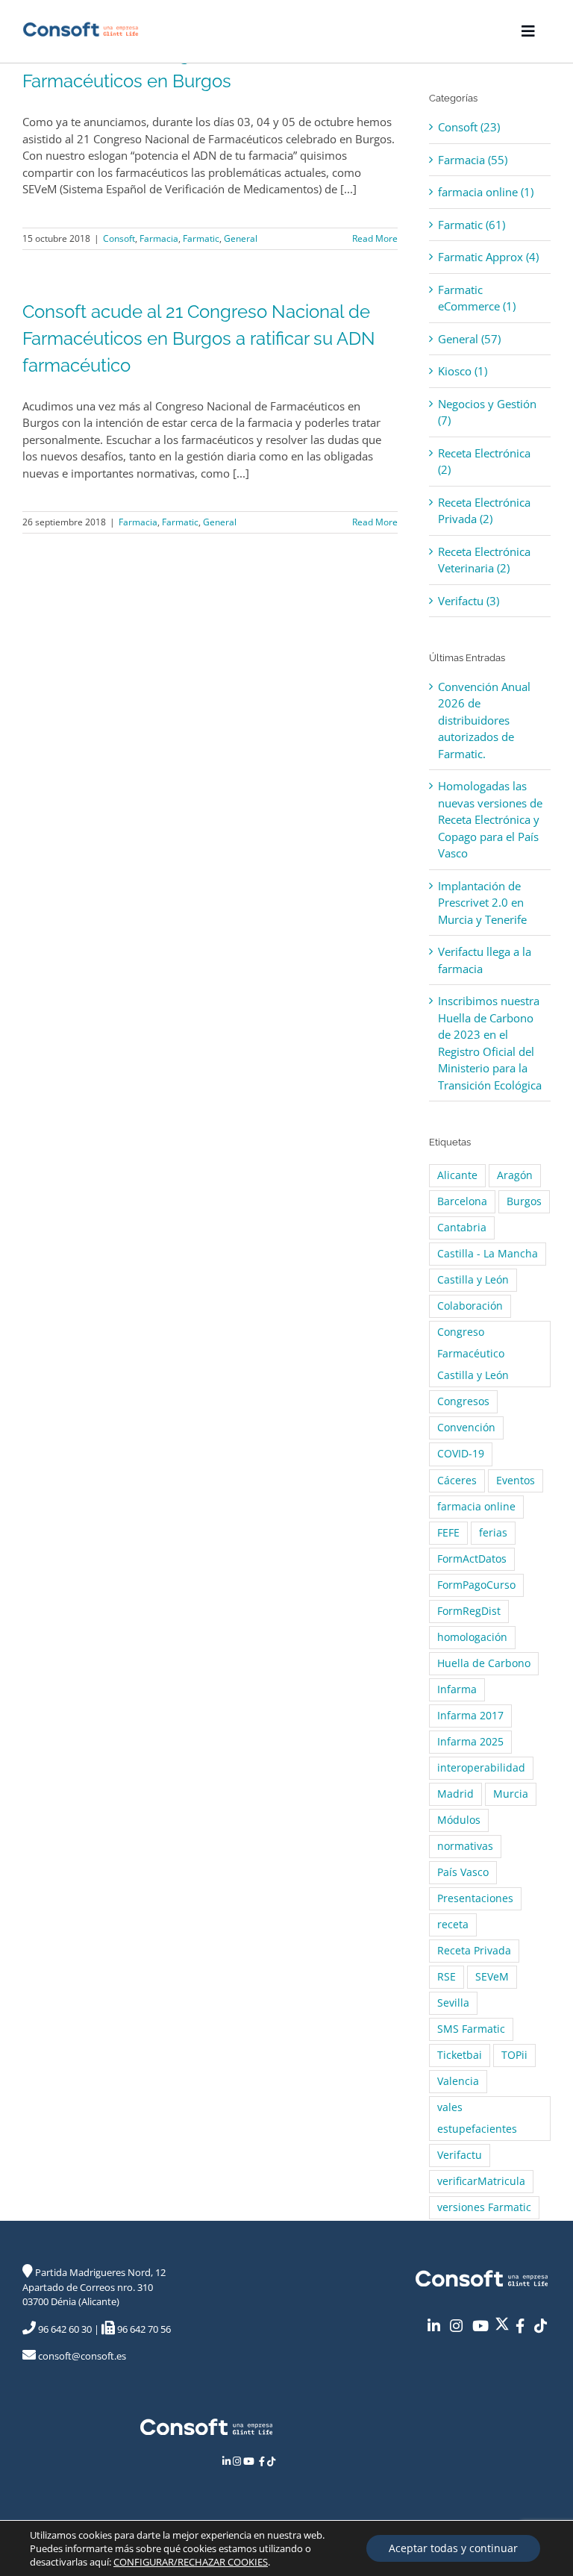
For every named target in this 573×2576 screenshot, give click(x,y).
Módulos (459, 1820)
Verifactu (460, 2155)
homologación (472, 1637)
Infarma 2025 (470, 1742)
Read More (375, 238)
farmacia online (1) (486, 192)
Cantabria (462, 1228)
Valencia (458, 2081)
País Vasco (463, 1872)
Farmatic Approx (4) (488, 257)
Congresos (463, 1401)
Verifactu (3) (469, 601)
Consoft (119, 238)
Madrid (455, 1794)
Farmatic (201, 238)
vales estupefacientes (477, 2118)
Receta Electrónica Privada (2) (484, 511)
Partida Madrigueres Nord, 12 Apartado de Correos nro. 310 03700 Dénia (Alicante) (94, 2287)
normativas (465, 1846)
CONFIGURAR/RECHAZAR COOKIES (191, 2562)
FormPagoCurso (476, 1585)
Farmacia (159, 238)
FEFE (448, 1533)
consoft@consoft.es (81, 2356)
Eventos (516, 1481)
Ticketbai (460, 2055)
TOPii (514, 2055)
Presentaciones (475, 1898)
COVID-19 (461, 1454)
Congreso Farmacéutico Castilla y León (473, 1354)
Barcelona (462, 1201)
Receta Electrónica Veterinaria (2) (484, 560)
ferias (493, 1533)
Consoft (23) (469, 127)
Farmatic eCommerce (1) (477, 298)
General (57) (469, 339)
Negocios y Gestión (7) (487, 412)
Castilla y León (473, 1280)
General (241, 238)
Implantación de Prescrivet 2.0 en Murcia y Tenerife (482, 903)
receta (453, 1925)
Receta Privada (474, 1951)
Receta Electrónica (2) (484, 462)
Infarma (457, 1689)
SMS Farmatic (471, 2029)
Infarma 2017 (470, 1716)
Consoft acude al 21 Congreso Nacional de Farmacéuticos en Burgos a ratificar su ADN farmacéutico (199, 338)
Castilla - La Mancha (488, 1254)
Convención (466, 1428)
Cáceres (457, 1481)
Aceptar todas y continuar (453, 2548)
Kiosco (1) (463, 371)
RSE (447, 1977)
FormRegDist (469, 1611)
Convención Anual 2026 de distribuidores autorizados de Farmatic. (484, 720)
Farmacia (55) (473, 160)
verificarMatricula (481, 2181)
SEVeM (492, 1977)
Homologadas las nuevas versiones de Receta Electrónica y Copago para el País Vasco (490, 819)
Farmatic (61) (472, 225)
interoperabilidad (481, 1768)
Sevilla (453, 2003)
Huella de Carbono (484, 1663)
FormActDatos (472, 1559)
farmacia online (476, 1507)
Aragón (515, 1175)
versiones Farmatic (484, 2207)
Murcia (511, 1794)
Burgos (524, 1201)
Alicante (457, 1175)
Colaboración (470, 1306)
